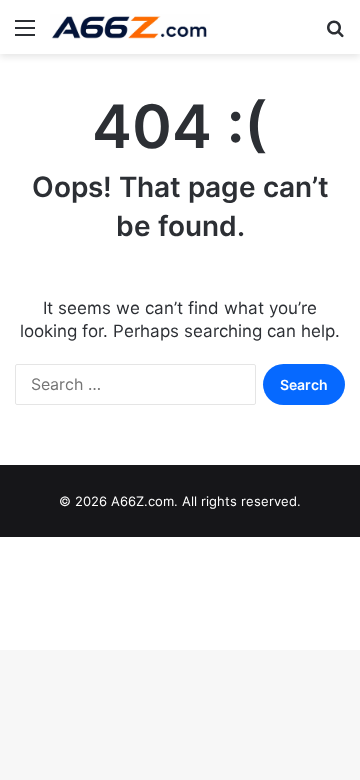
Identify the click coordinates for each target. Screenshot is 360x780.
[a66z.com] (130, 27)
